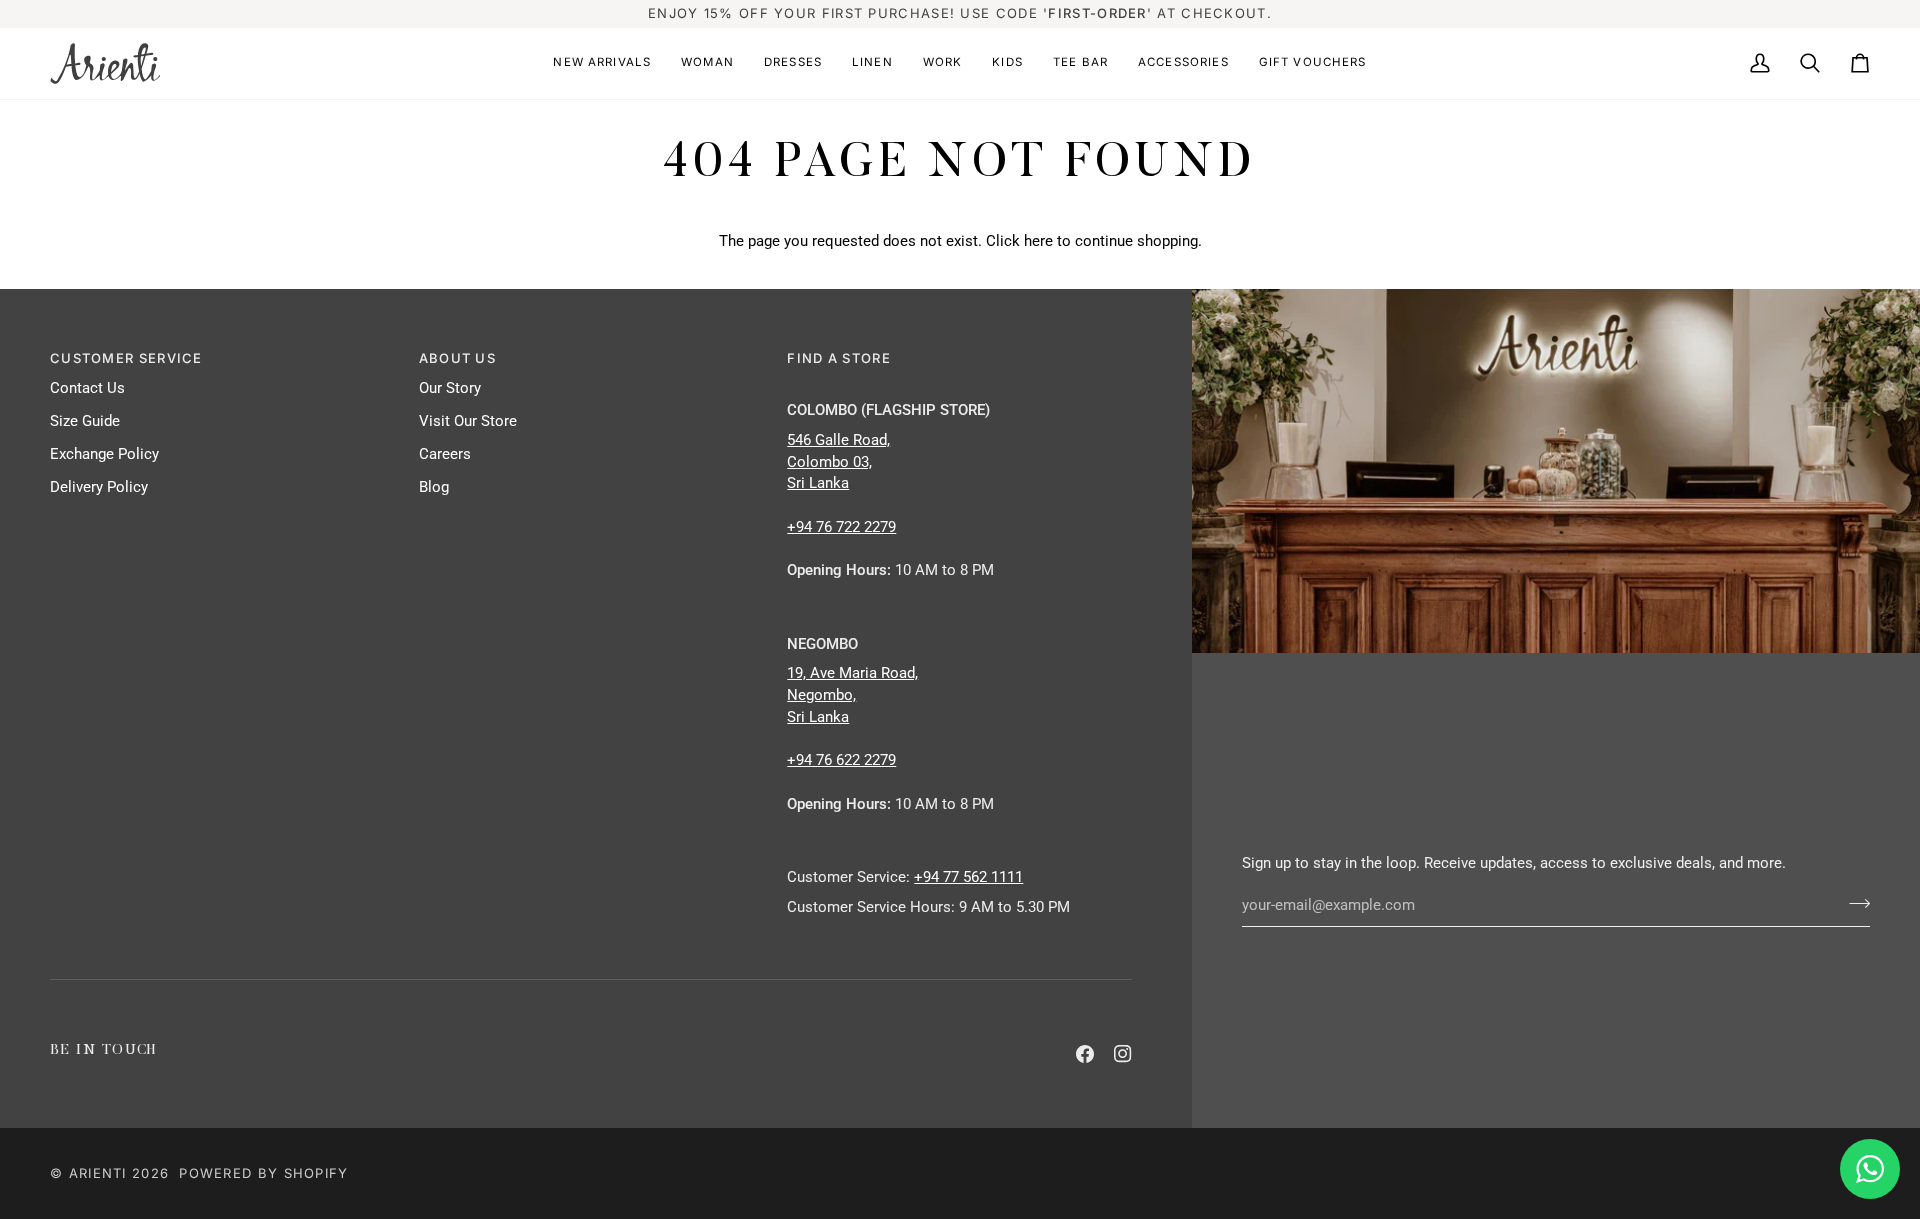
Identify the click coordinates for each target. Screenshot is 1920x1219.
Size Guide (85, 421)
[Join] (1853, 903)
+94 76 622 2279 (841, 760)
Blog (434, 487)
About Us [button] (457, 358)
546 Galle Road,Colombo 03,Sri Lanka (838, 462)
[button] (602, 63)
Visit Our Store (468, 421)
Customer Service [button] (126, 358)
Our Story (450, 388)
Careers (445, 454)
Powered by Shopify (263, 1173)
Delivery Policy (99, 487)
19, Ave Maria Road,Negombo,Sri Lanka (852, 695)
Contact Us (87, 388)
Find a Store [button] (839, 358)
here (1038, 241)
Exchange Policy (104, 454)
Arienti (98, 1173)
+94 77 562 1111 (968, 877)
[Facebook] (1085, 1054)
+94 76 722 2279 (841, 527)
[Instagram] (1123, 1054)
